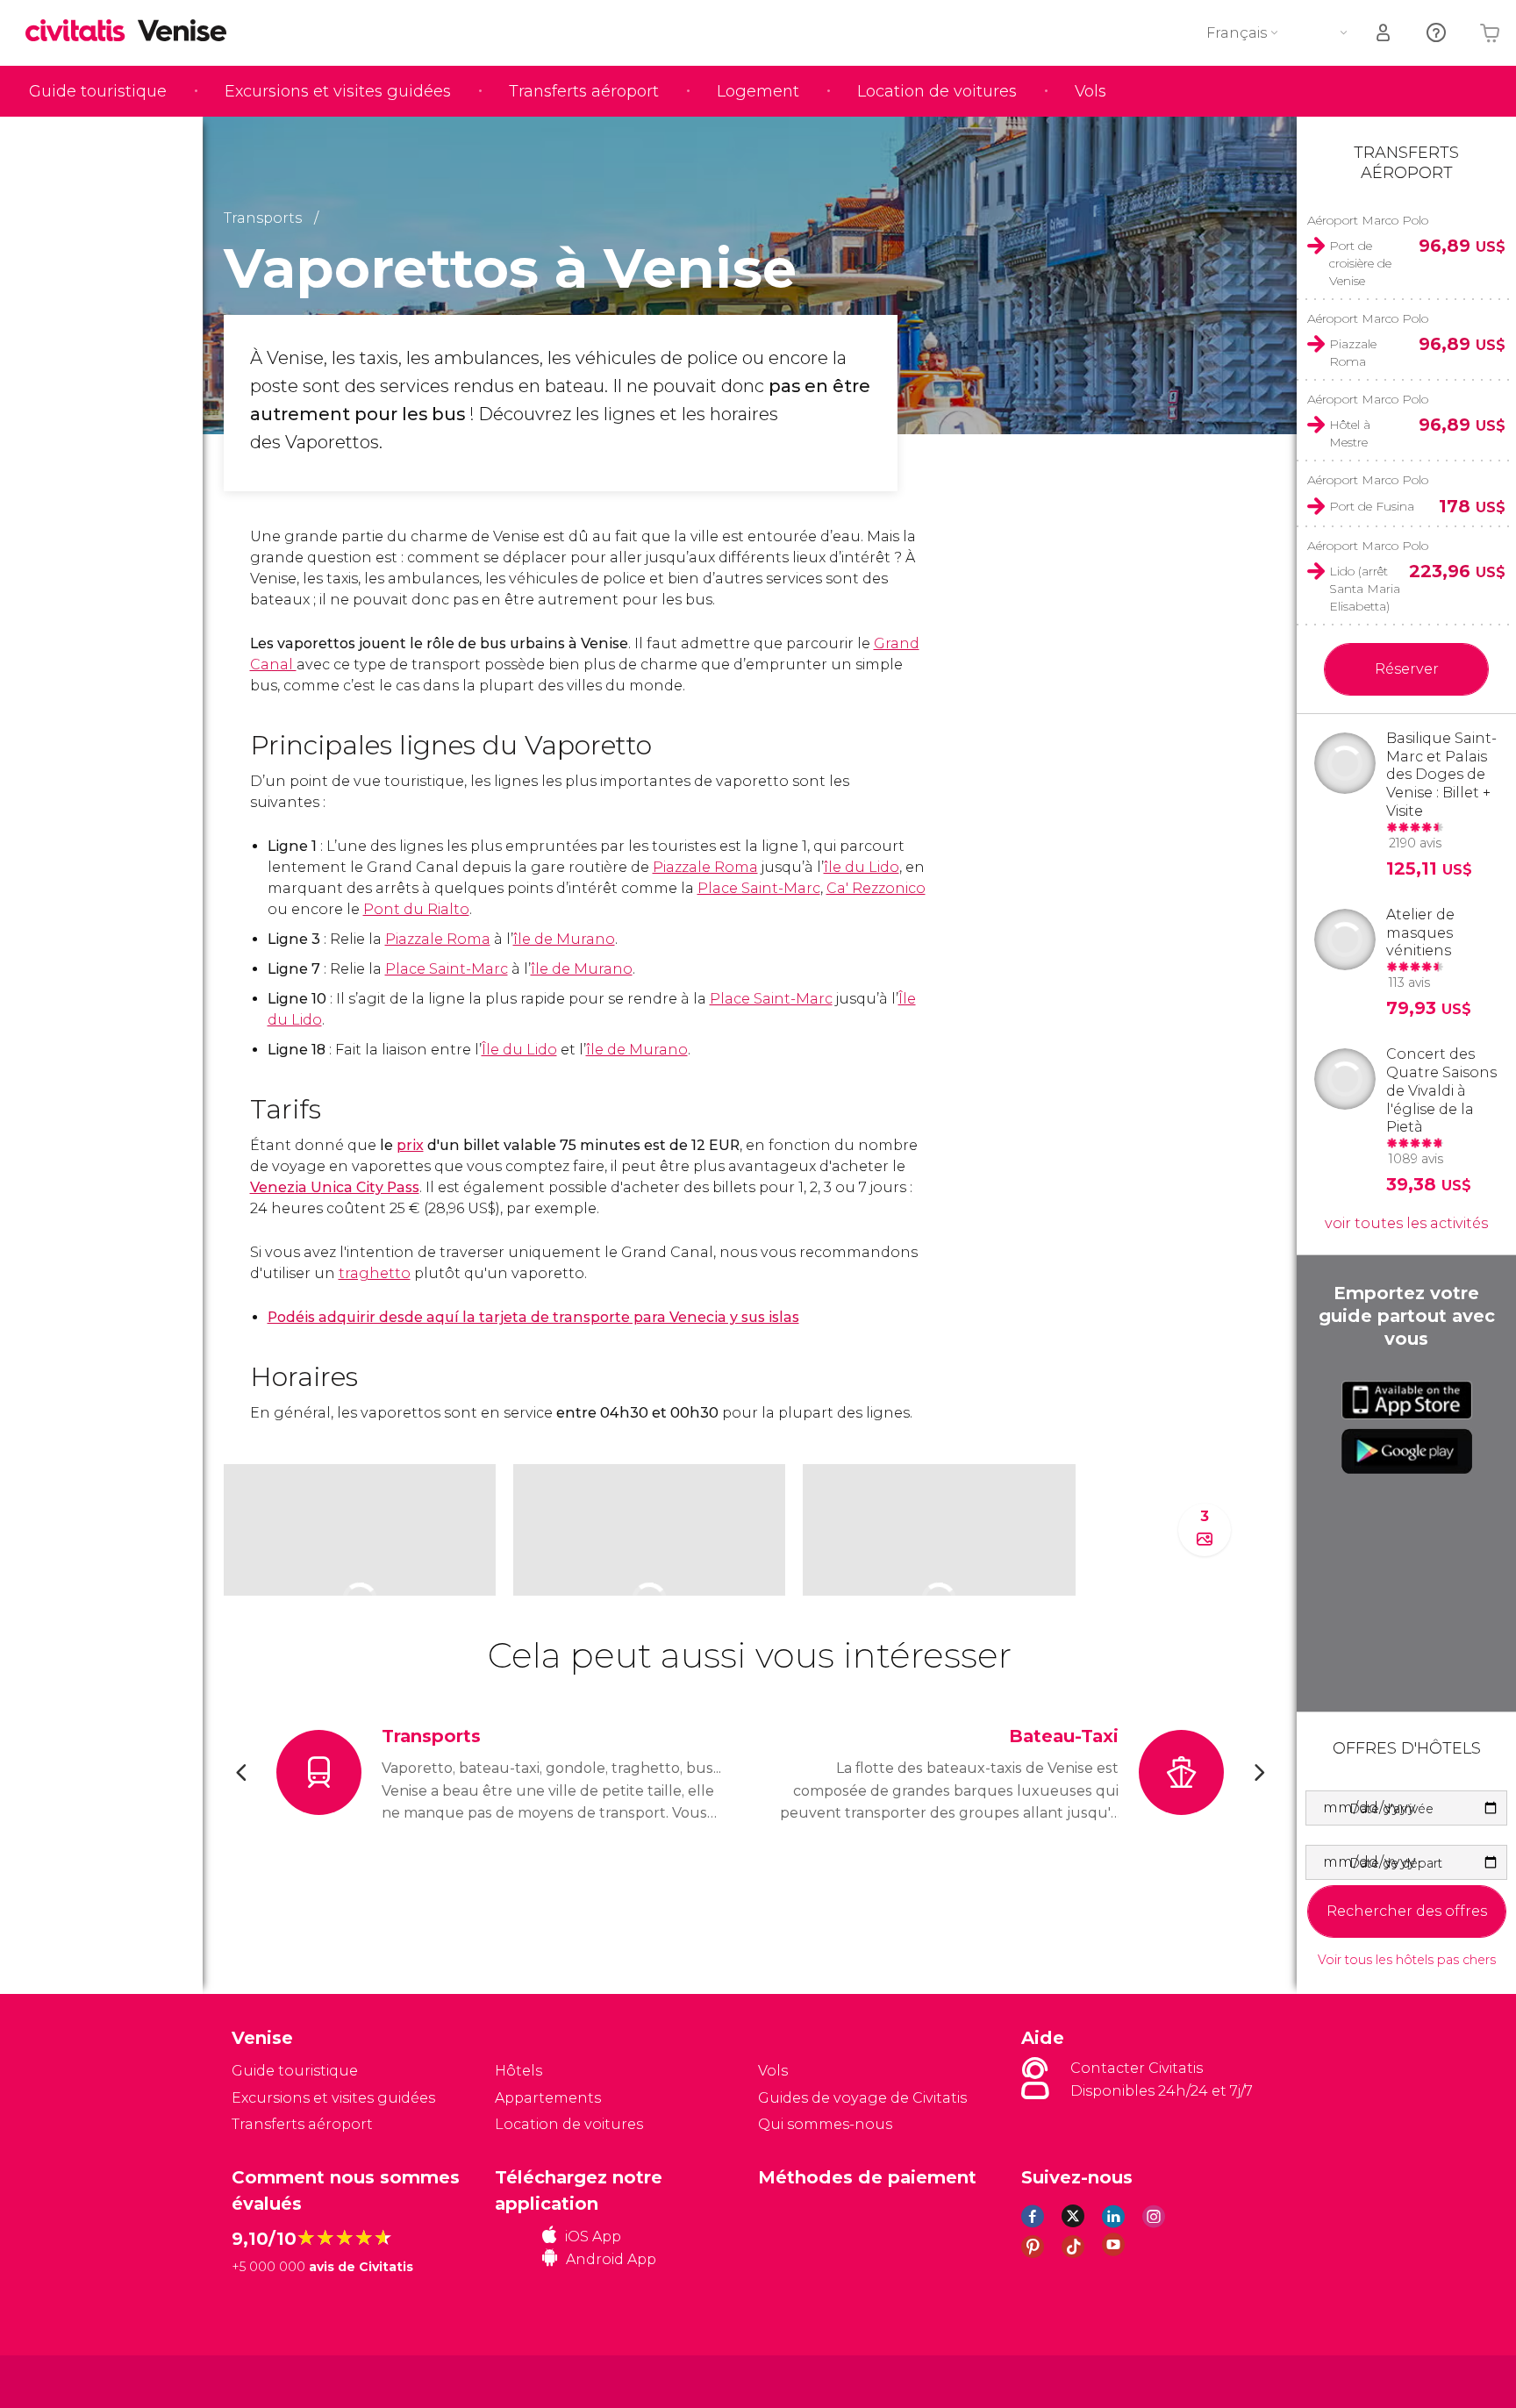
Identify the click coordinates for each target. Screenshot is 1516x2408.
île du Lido (862, 867)
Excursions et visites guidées (338, 91)
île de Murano (564, 939)
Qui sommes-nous (825, 2124)
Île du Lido (519, 1050)
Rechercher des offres (1407, 1911)
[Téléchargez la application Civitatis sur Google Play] (1407, 1451)
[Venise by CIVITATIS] (82, 32)
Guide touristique (98, 91)
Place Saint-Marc (759, 888)
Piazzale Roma (705, 867)
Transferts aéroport (584, 91)
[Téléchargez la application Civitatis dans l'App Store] (1407, 1400)
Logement (758, 91)
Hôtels (518, 2071)
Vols (1091, 91)
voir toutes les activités (1406, 1223)
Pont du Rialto (416, 909)
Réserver (1407, 669)
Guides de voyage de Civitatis (862, 2098)
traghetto (375, 1273)
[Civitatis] (276, 2380)
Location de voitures (937, 91)
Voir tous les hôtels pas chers (1407, 1960)
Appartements (548, 2098)
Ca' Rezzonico (876, 888)
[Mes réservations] (1384, 33)
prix (410, 1145)
